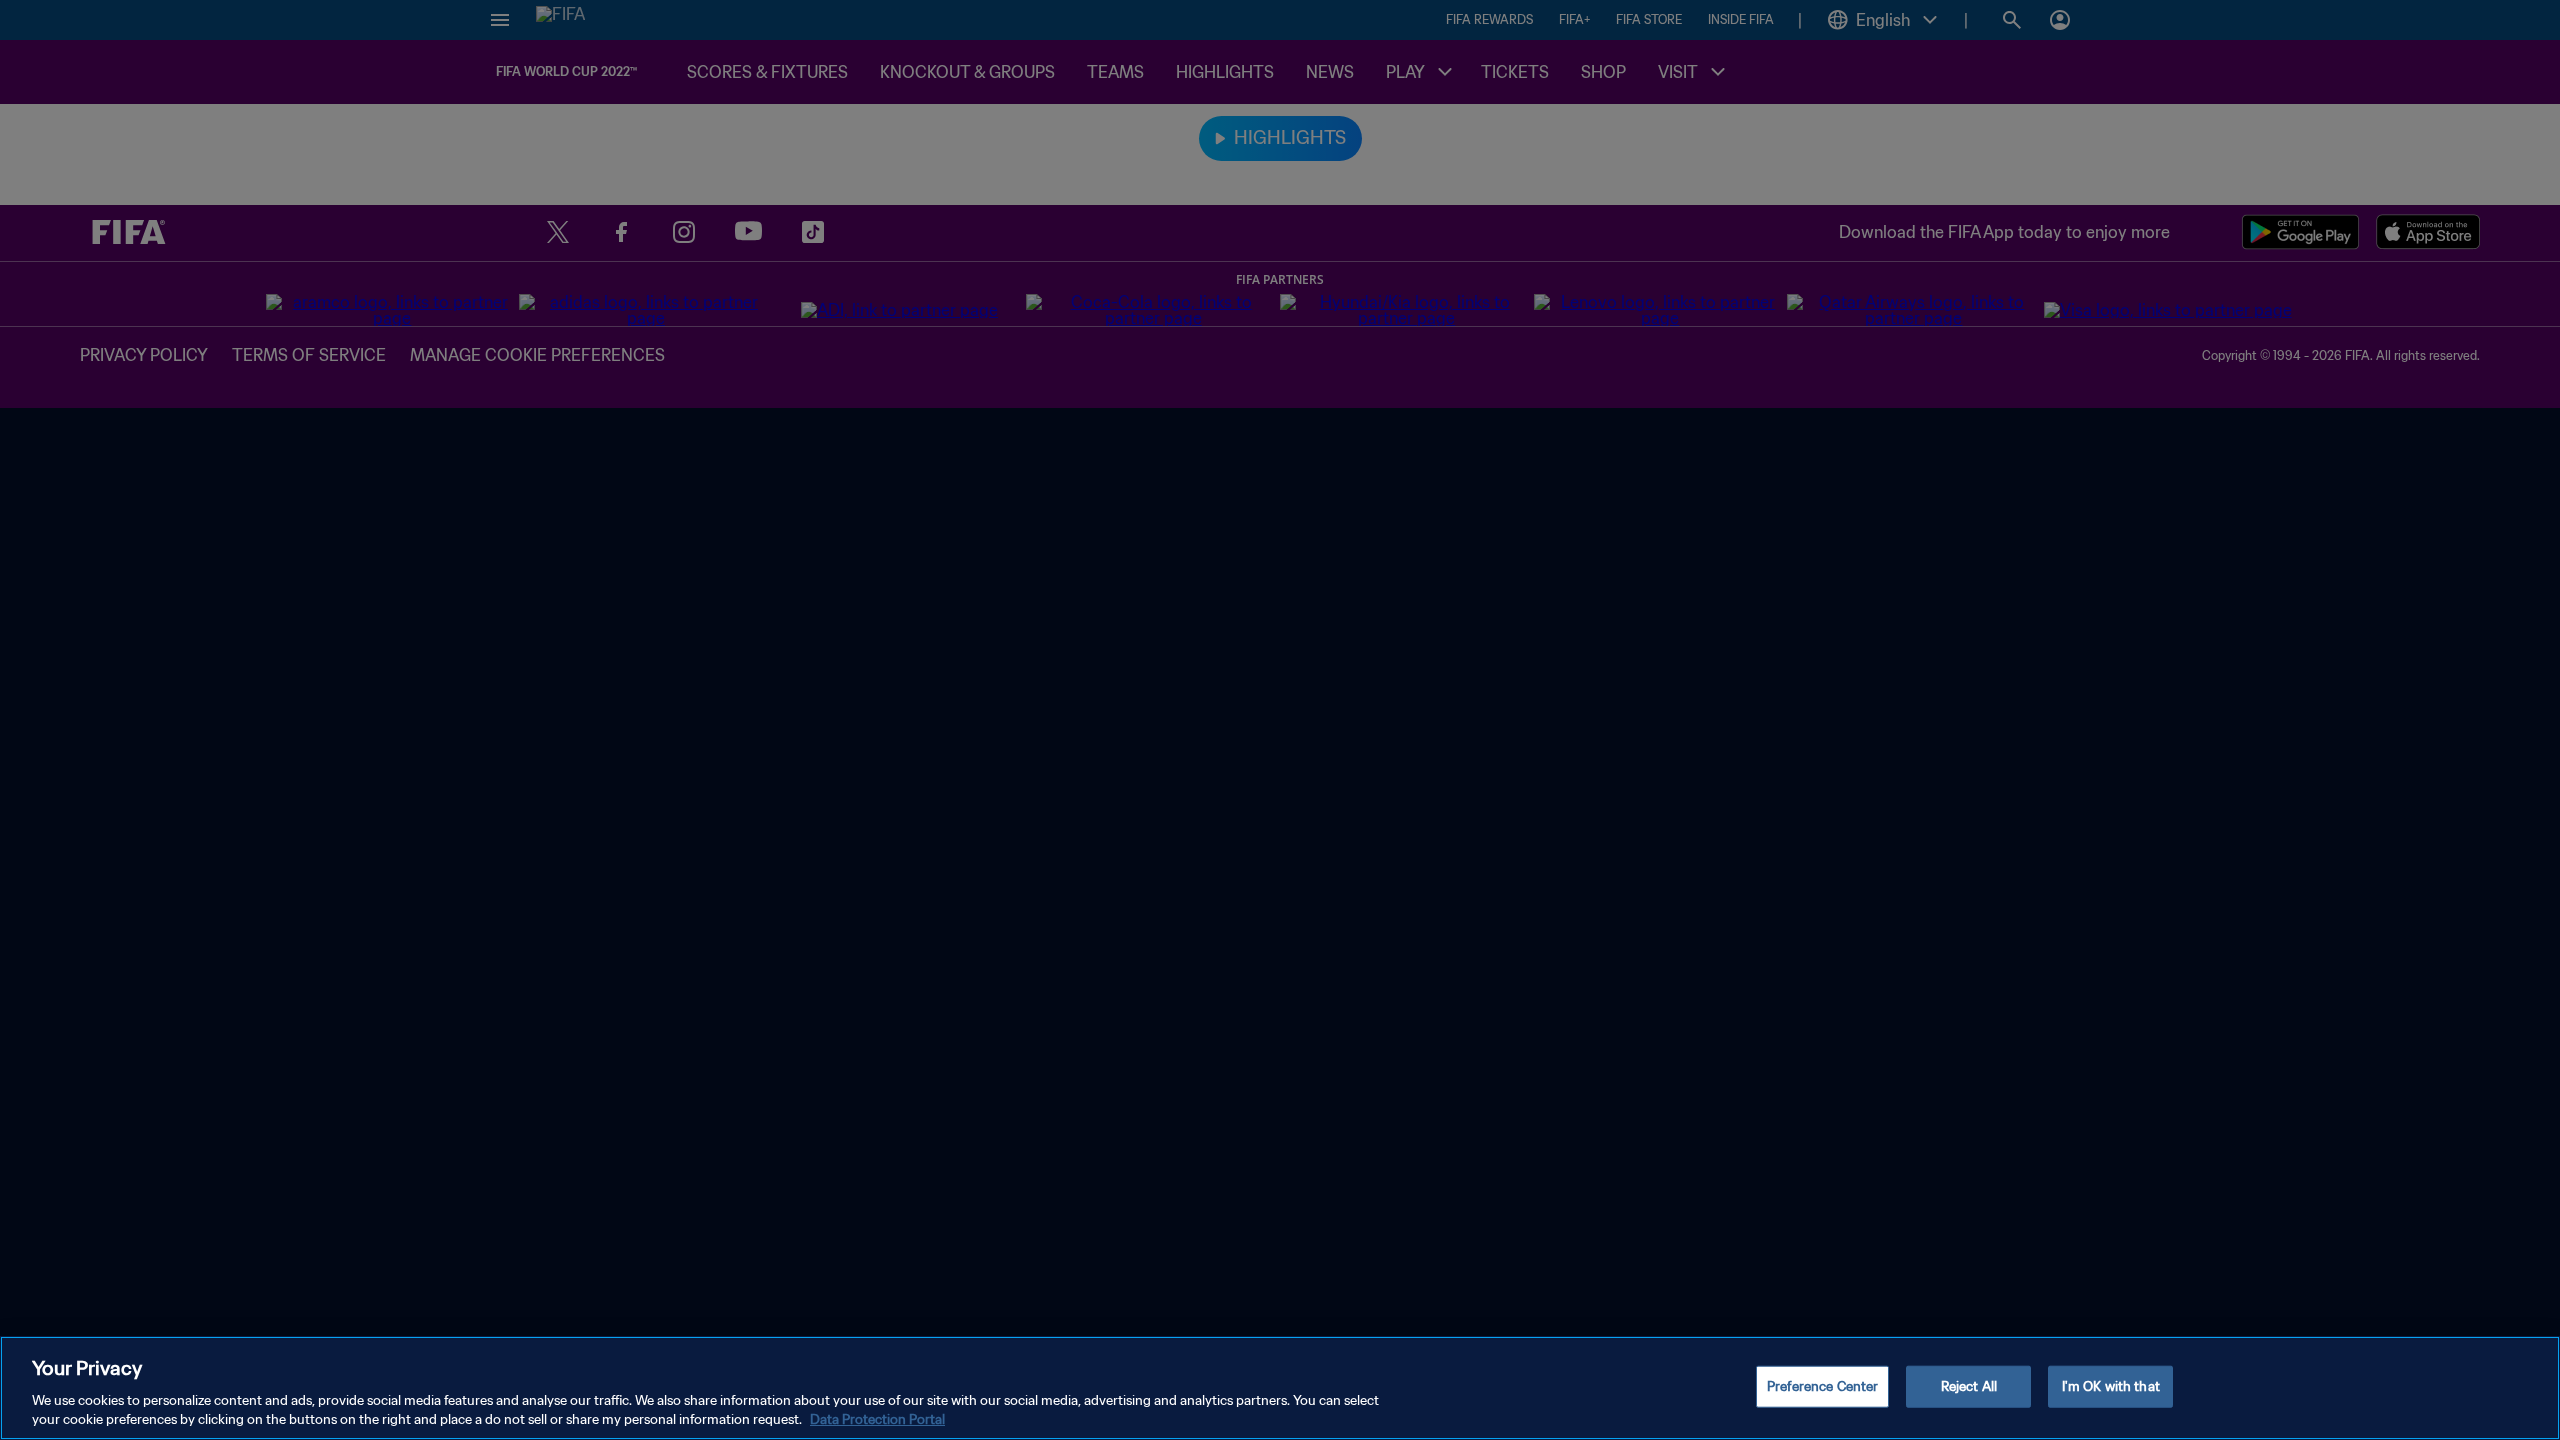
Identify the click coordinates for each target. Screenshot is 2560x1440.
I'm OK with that (2111, 1386)
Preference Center (1822, 1386)
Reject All (1969, 1386)
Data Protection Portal (877, 1419)
